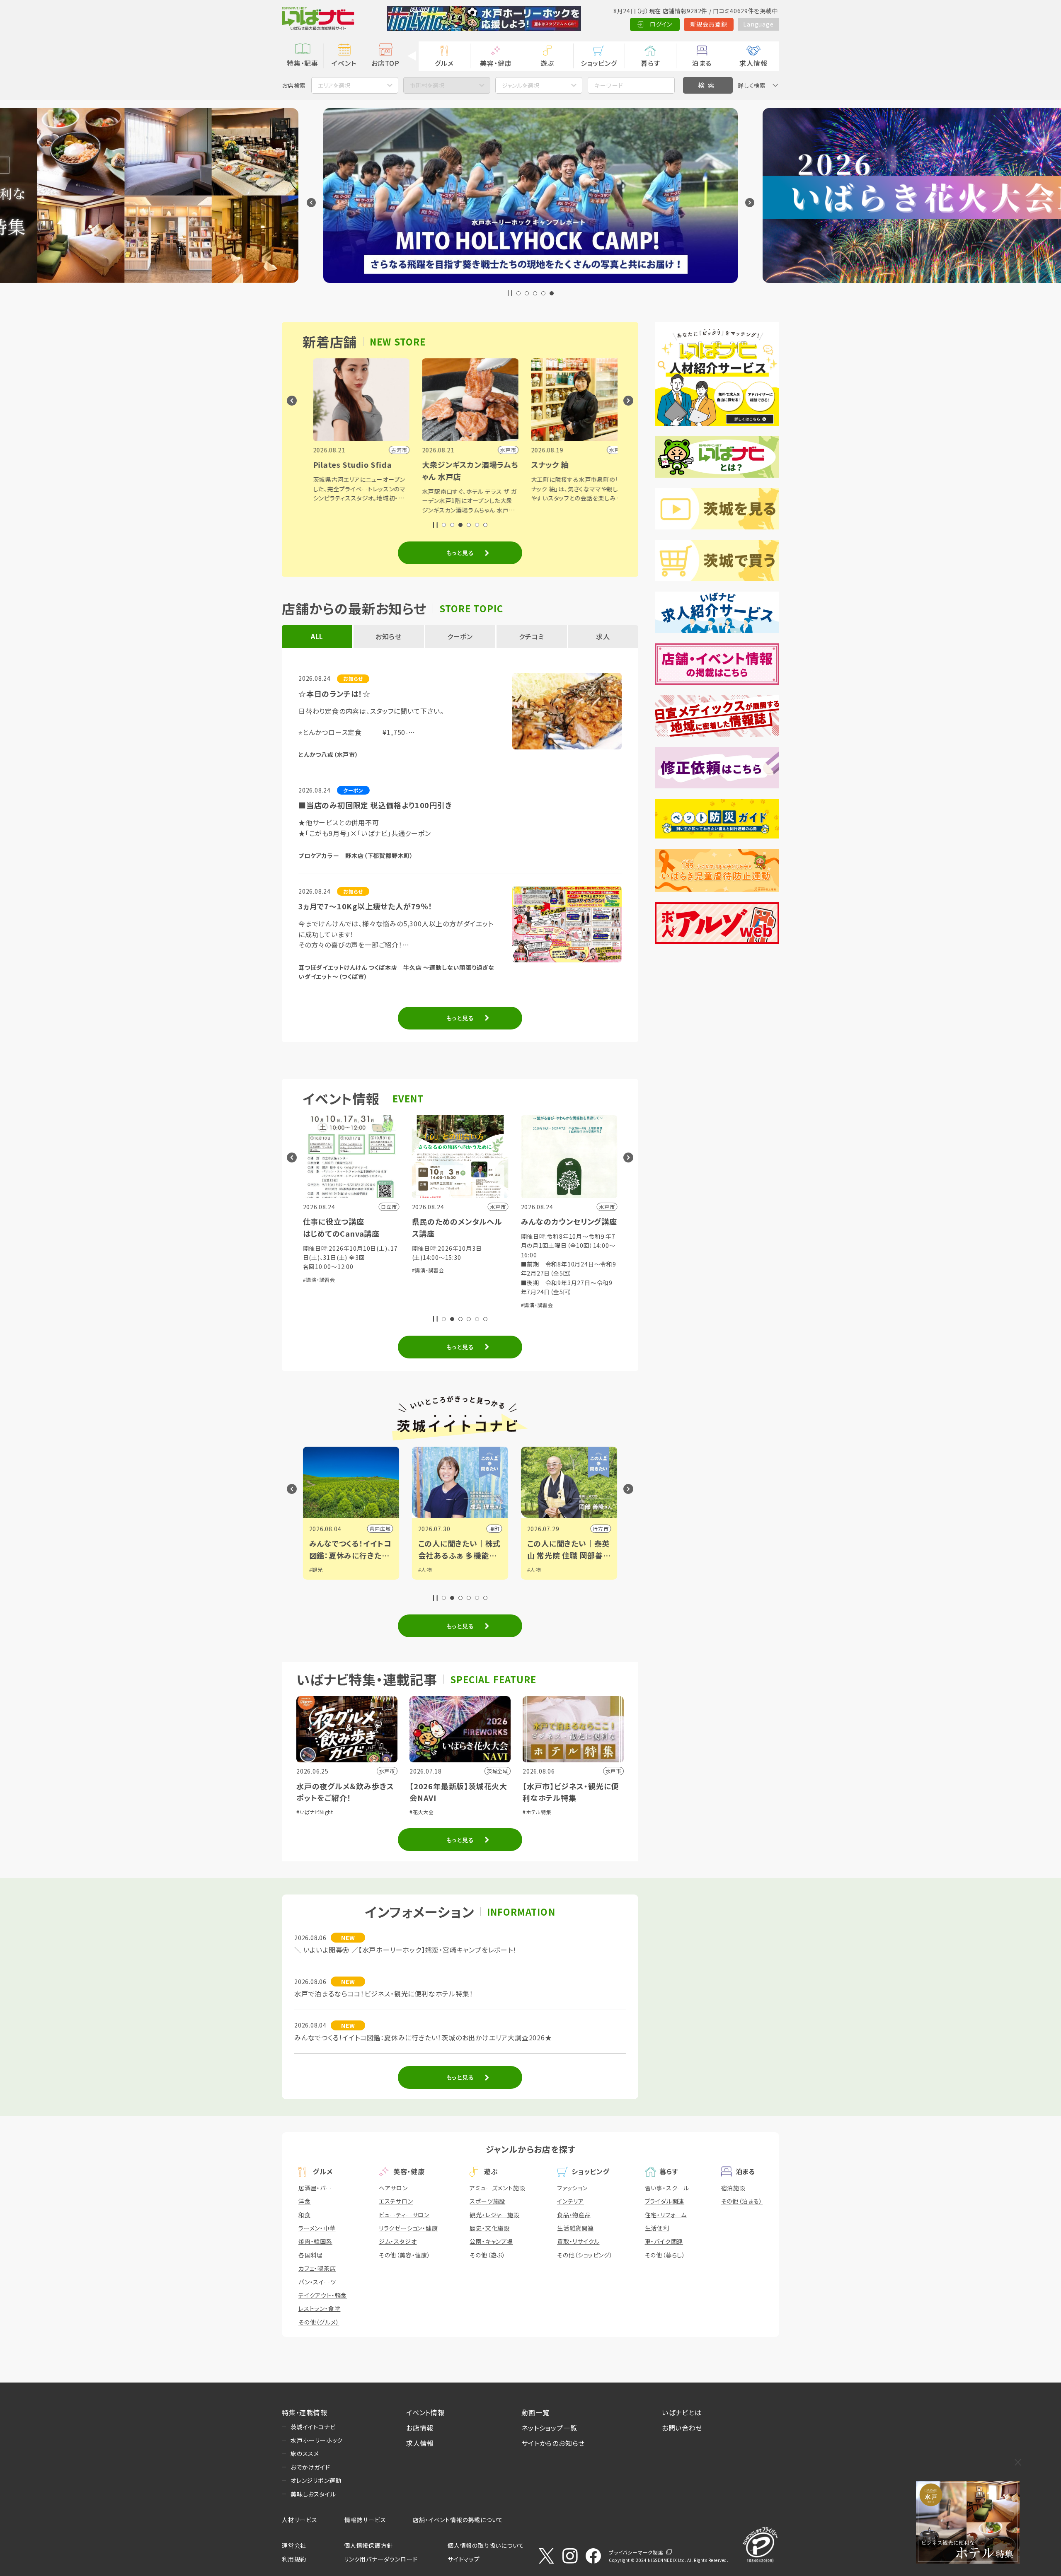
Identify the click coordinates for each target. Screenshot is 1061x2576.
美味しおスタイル (313, 2494)
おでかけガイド (310, 2467)
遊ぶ (547, 63)
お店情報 (420, 2428)
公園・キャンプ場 (491, 2241)
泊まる (702, 63)
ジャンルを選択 (521, 85)
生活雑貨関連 (575, 2228)
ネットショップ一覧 (549, 2428)
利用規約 (294, 2559)
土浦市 (609, 1528)
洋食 (305, 2201)
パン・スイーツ (317, 2282)
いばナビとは (682, 2412)
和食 (305, 2215)
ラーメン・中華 (317, 2228)
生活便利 (657, 2228)
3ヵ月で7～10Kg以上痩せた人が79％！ (366, 906)
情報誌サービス (365, 2520)
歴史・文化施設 (490, 2228)
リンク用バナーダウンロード (381, 2559)
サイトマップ (464, 2559)
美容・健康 (496, 63)
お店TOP (385, 63)
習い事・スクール (667, 2188)
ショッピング (599, 63)
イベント (344, 63)
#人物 (324, 1570)
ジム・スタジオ (398, 2241)
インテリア (570, 2201)
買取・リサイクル (578, 2241)
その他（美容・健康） (405, 2255)
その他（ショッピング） (585, 2255)
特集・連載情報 (305, 2412)
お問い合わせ (682, 2428)
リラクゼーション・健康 (408, 2228)
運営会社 (294, 2545)
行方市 (391, 1528)
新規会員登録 (709, 24)
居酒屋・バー (315, 2188)
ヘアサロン (393, 2188)
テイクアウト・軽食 (323, 2295)
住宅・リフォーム (666, 2215)
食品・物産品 (574, 2215)
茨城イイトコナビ (313, 2427)
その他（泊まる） (742, 2201)
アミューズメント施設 (497, 2188)
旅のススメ (305, 2453)
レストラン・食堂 (319, 2308)
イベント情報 (425, 2412)
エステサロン (396, 2201)
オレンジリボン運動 (316, 2480)
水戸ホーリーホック (317, 2440)
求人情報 (753, 63)
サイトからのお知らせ (553, 2443)
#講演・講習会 (327, 1305)
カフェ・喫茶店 (317, 2268)
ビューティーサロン (404, 2215)
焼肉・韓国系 (315, 2241)
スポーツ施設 (487, 2201)
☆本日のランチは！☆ (334, 694)
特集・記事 (303, 63)
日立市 (500, 1528)
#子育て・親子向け (477, 1289)
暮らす (650, 63)
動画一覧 (535, 2412)
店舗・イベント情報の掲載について (458, 2520)
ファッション (572, 2188)
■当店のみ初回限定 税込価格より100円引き (375, 805)
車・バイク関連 (664, 2241)
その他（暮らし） (665, 2255)
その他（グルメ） (319, 2322)
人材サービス (300, 2520)
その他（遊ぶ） (488, 2255)
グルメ (444, 63)
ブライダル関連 (665, 2201)
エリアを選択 (334, 85)
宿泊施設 (733, 2188)
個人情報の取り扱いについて (486, 2545)
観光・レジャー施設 (494, 2215)
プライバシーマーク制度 (636, 2552)
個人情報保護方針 (368, 2545)
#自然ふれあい (437, 1289)
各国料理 (311, 2255)
